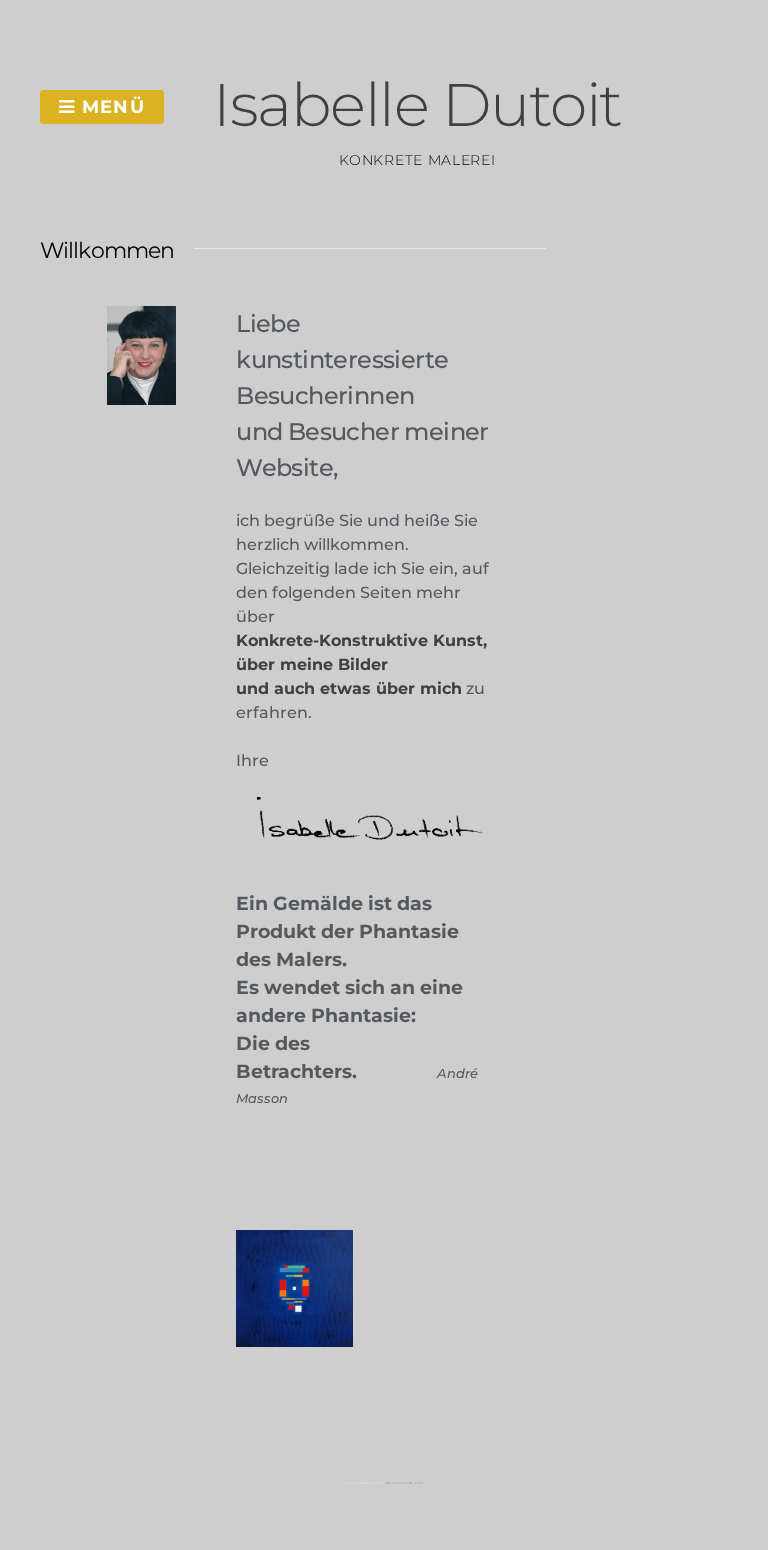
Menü (110, 107)
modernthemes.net (404, 1483)
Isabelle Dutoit (417, 104)
